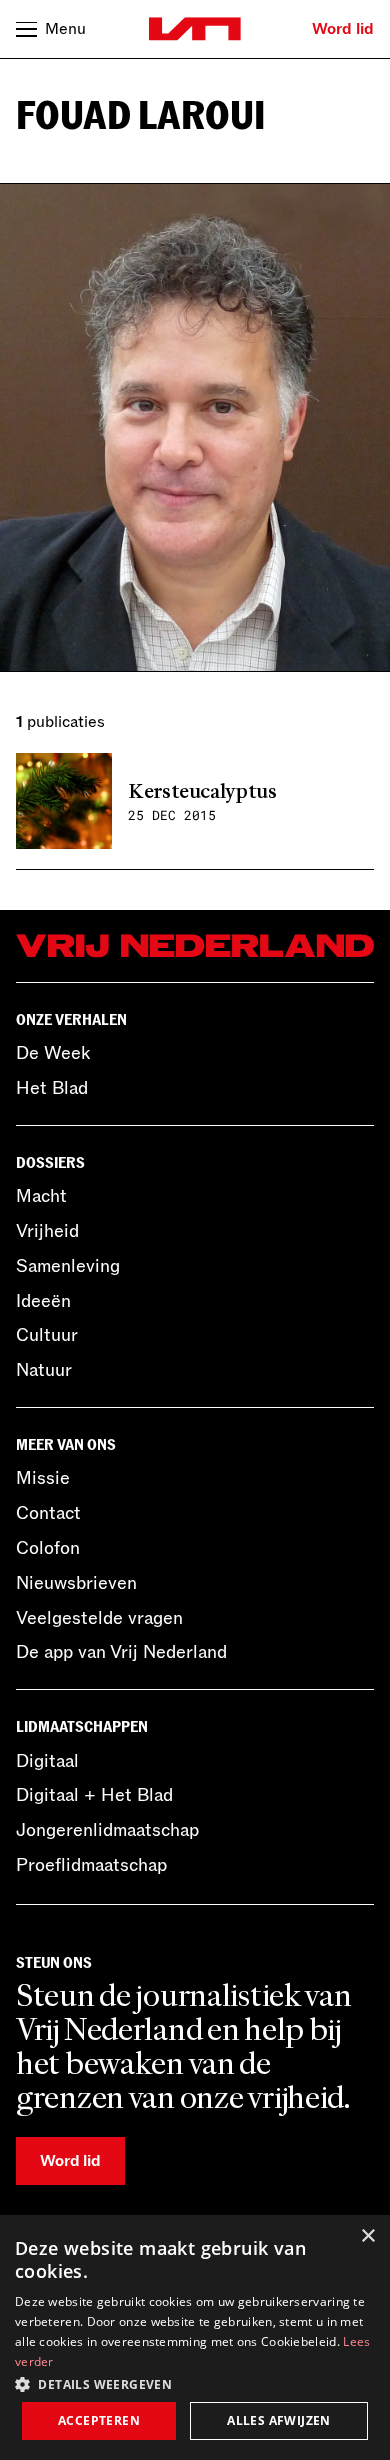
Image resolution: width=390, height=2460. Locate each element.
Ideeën (43, 1301)
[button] (195, 2383)
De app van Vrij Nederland (121, 1652)
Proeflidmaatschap (91, 1865)
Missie (43, 1478)
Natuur (44, 1370)
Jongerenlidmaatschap (107, 1830)
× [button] (367, 2236)
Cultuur (47, 1335)
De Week (53, 1053)
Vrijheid (47, 1231)
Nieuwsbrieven (76, 1583)
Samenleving (68, 1266)
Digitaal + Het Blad (94, 1795)
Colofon (48, 1548)
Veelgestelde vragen (99, 1618)
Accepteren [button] (99, 2420)
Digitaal (47, 1761)
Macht (41, 1196)
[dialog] (195, 2337)
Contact (48, 1513)
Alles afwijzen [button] (279, 2420)
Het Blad (52, 1088)
